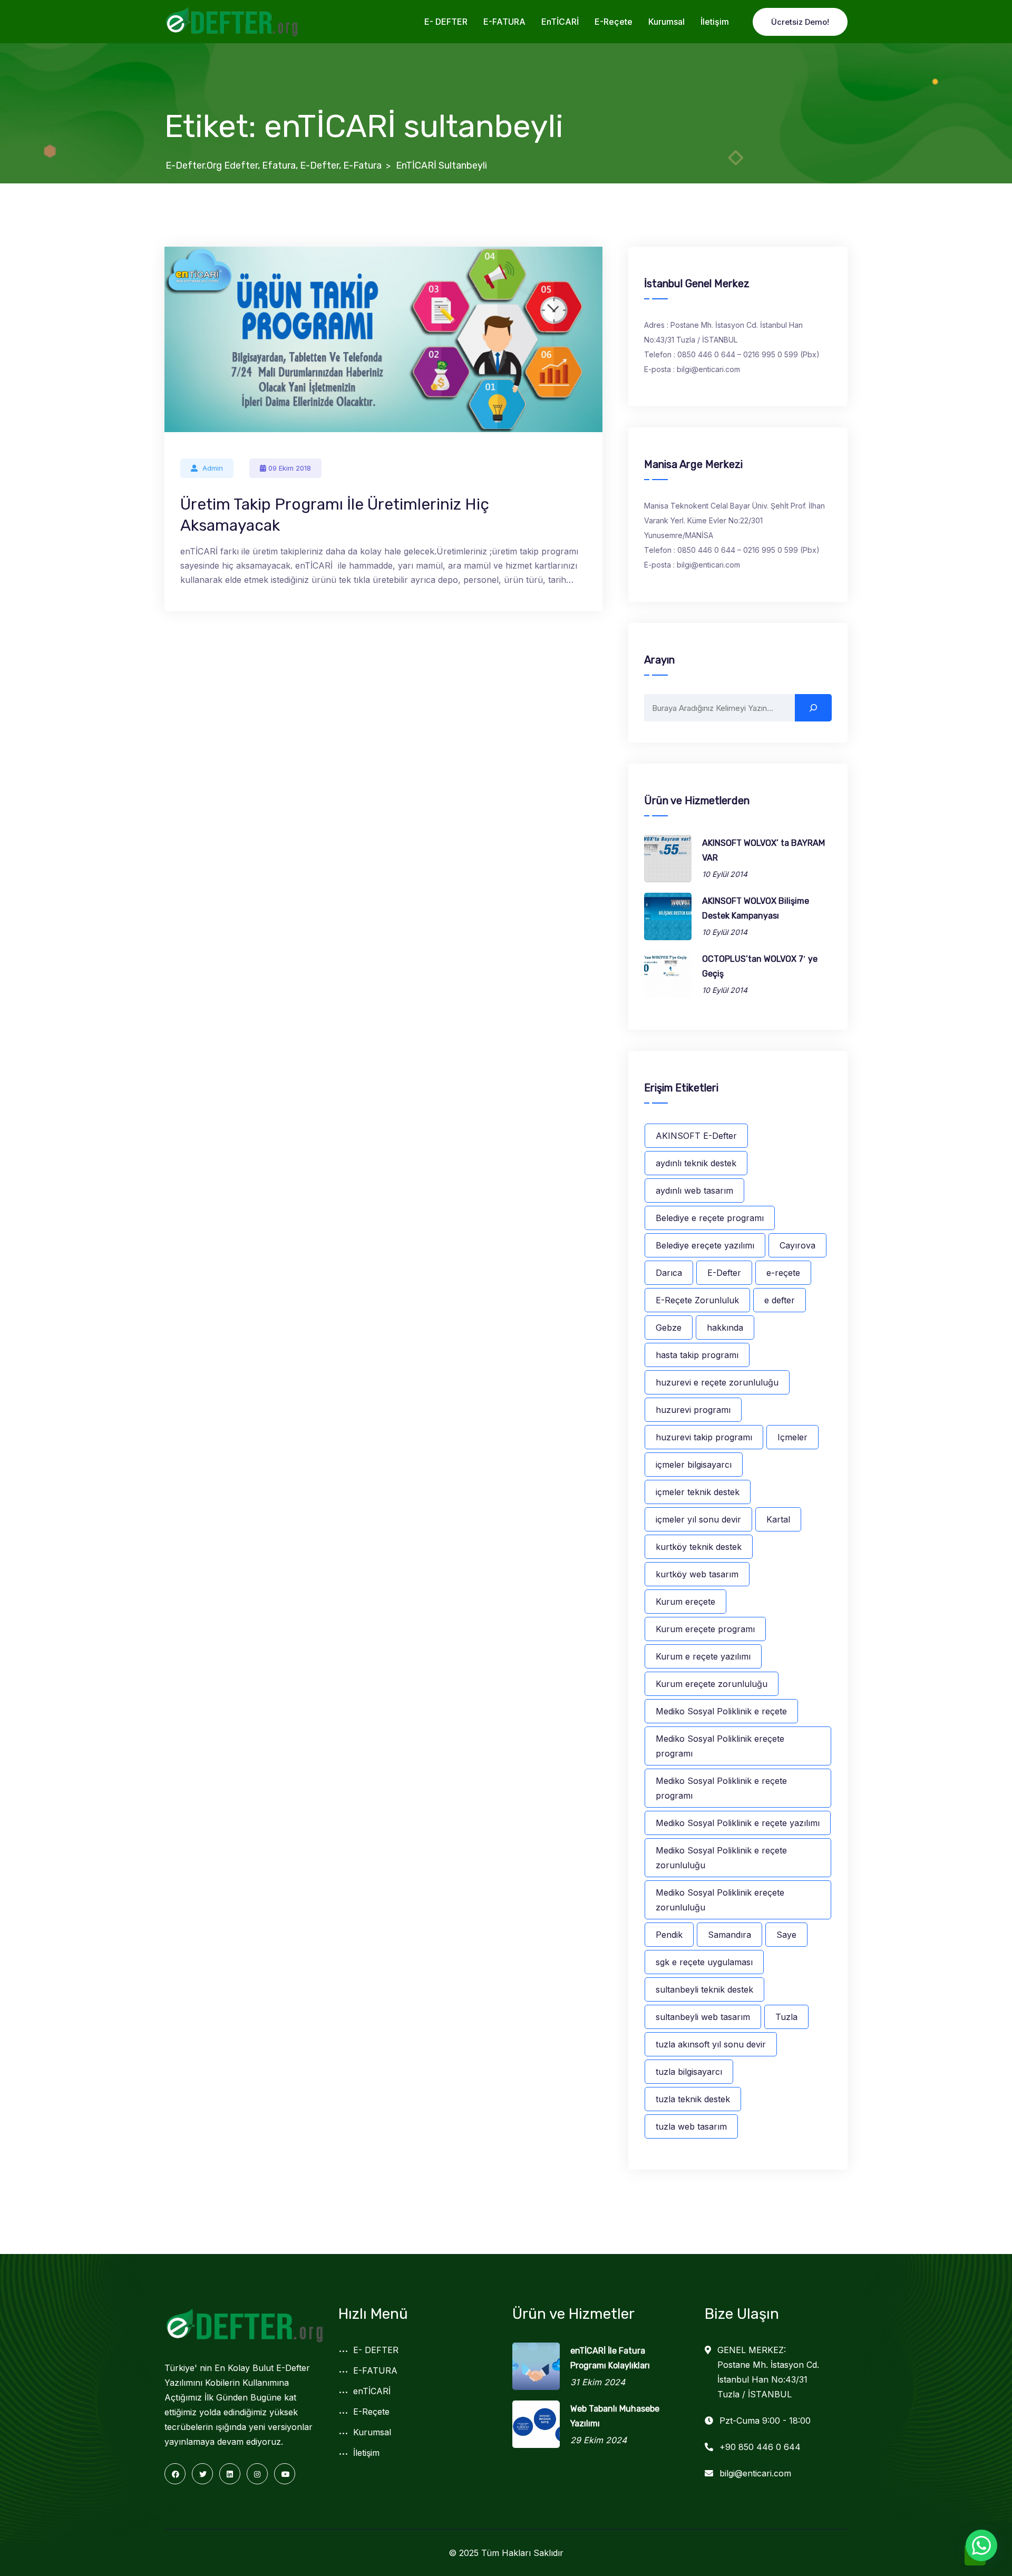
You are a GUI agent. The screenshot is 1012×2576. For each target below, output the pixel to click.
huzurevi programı (693, 1410)
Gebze (669, 1328)
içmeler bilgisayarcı (694, 1465)
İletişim (715, 22)
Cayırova (797, 1245)
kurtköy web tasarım (697, 1574)
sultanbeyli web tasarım (703, 2017)
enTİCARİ (560, 22)
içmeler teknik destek (698, 1492)
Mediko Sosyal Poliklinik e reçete (721, 1711)
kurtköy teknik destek (699, 1547)
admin (213, 468)
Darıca (669, 1273)
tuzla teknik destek (693, 2099)
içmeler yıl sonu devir (698, 1519)
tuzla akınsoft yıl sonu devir (711, 2044)
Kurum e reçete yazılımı (703, 1656)
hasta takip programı (697, 1355)
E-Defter (724, 1273)
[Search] (813, 708)
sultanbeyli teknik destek (704, 1989)
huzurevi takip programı (704, 1437)
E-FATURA (504, 22)
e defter (780, 1300)
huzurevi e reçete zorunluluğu (717, 1382)
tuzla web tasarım (691, 2126)
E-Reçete (614, 22)
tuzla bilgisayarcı (689, 2072)
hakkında (725, 1328)
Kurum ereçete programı (705, 1629)
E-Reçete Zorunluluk (697, 1300)
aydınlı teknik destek (696, 1163)
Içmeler (792, 1437)
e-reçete (783, 1273)
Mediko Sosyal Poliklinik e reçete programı (721, 1788)
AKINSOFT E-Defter (696, 1136)
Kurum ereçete (685, 1602)
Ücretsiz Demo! (800, 22)
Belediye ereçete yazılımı (705, 1245)
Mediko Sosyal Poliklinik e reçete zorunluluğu (721, 1858)
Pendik (669, 1935)
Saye (786, 1935)
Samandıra (729, 1935)
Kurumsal (666, 22)
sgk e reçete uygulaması (704, 1962)
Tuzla (786, 2017)
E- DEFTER (446, 22)
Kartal (778, 1519)
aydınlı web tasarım (694, 1191)
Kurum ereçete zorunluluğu (712, 1684)
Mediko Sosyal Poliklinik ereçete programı (720, 1746)
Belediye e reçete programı (710, 1218)
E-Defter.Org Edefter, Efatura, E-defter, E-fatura (274, 165)
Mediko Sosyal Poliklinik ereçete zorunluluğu (720, 1900)
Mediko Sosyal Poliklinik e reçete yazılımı (738, 1823)
